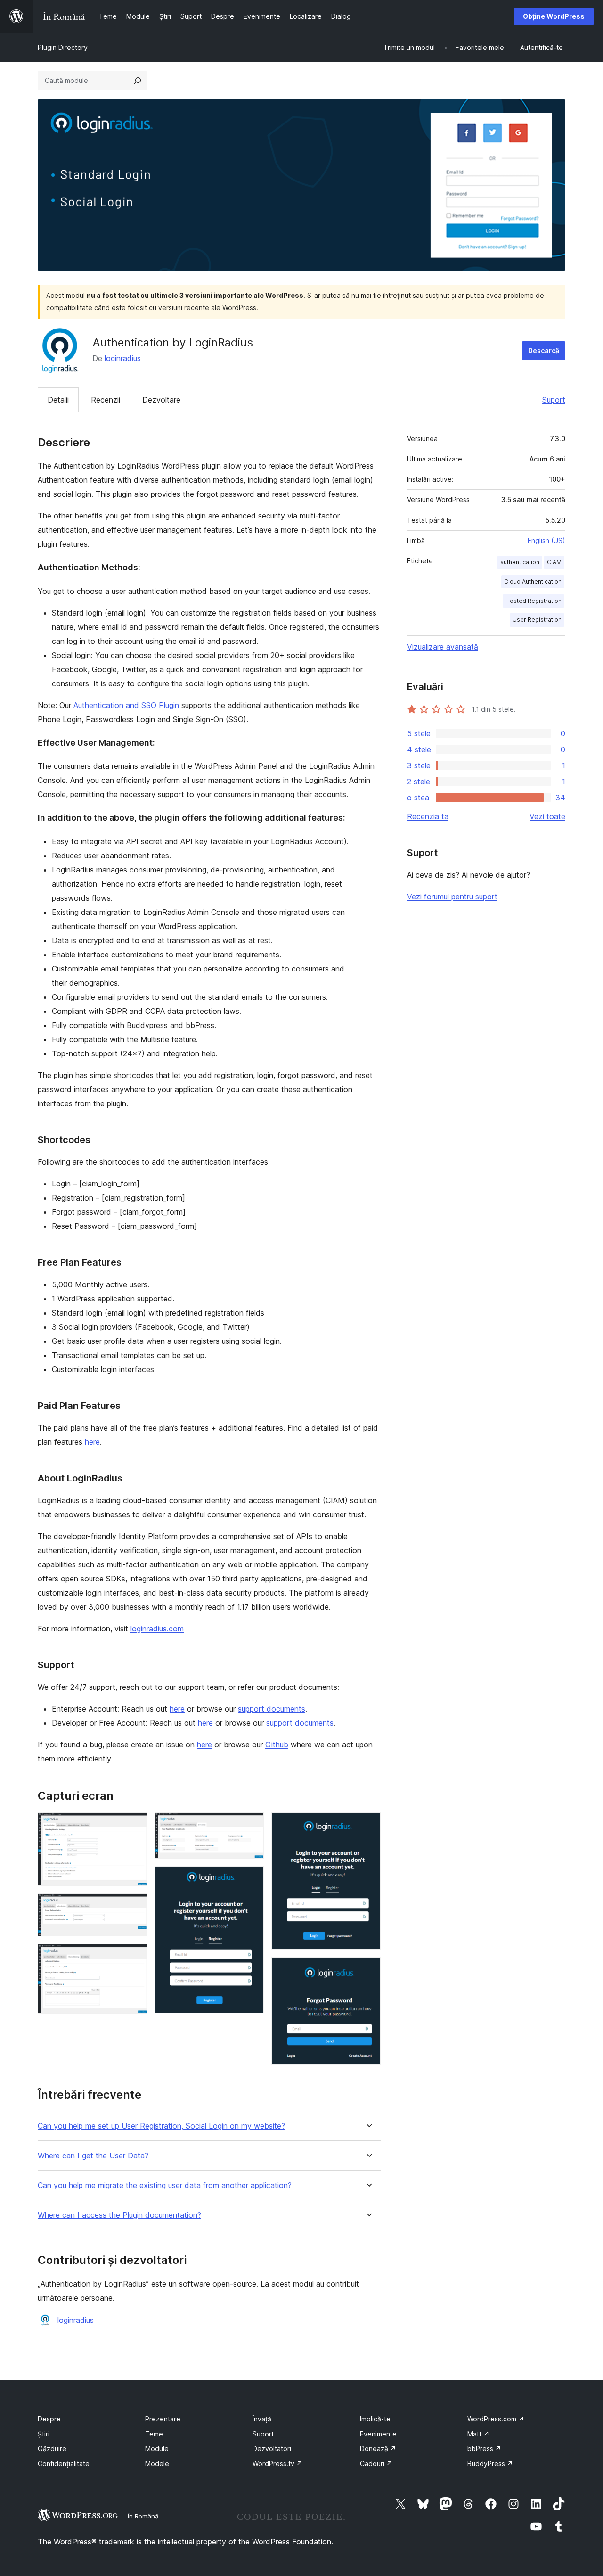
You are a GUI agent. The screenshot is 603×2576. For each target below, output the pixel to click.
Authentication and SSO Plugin (126, 705)
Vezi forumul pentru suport (452, 897)
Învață (262, 2419)
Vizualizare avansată (443, 647)
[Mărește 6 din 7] (368, 1825)
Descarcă (544, 350)
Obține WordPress (554, 16)
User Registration (537, 620)
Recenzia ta (428, 816)
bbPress (484, 2448)
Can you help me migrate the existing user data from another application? (165, 2185)
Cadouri (376, 2464)
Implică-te (375, 2419)
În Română (143, 2516)
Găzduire (52, 2448)
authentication (520, 562)
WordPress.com (496, 2419)
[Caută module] (138, 81)
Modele (157, 2464)
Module (157, 2448)
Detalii (58, 400)
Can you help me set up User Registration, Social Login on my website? (161, 2126)
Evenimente (378, 2434)
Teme (154, 2434)
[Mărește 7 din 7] (368, 1970)
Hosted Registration (534, 601)
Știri (44, 2434)
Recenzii (106, 400)
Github (277, 1745)
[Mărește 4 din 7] (251, 1825)
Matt (478, 2434)
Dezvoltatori (272, 2448)
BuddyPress (490, 2464)
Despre (49, 2419)
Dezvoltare (161, 400)
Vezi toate (547, 816)
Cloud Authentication (533, 581)
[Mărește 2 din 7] (134, 1906)
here (92, 1442)
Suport (554, 400)
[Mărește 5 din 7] (251, 1879)
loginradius (123, 358)
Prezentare (163, 2419)
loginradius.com (157, 1629)
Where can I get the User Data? (93, 2156)
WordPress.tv (277, 2464)
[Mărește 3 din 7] (134, 1957)
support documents (272, 1709)
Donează (378, 2448)
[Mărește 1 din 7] (134, 1825)
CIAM (554, 562)
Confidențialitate (64, 2464)
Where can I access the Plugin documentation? (119, 2215)
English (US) (546, 540)
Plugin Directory (63, 47)
